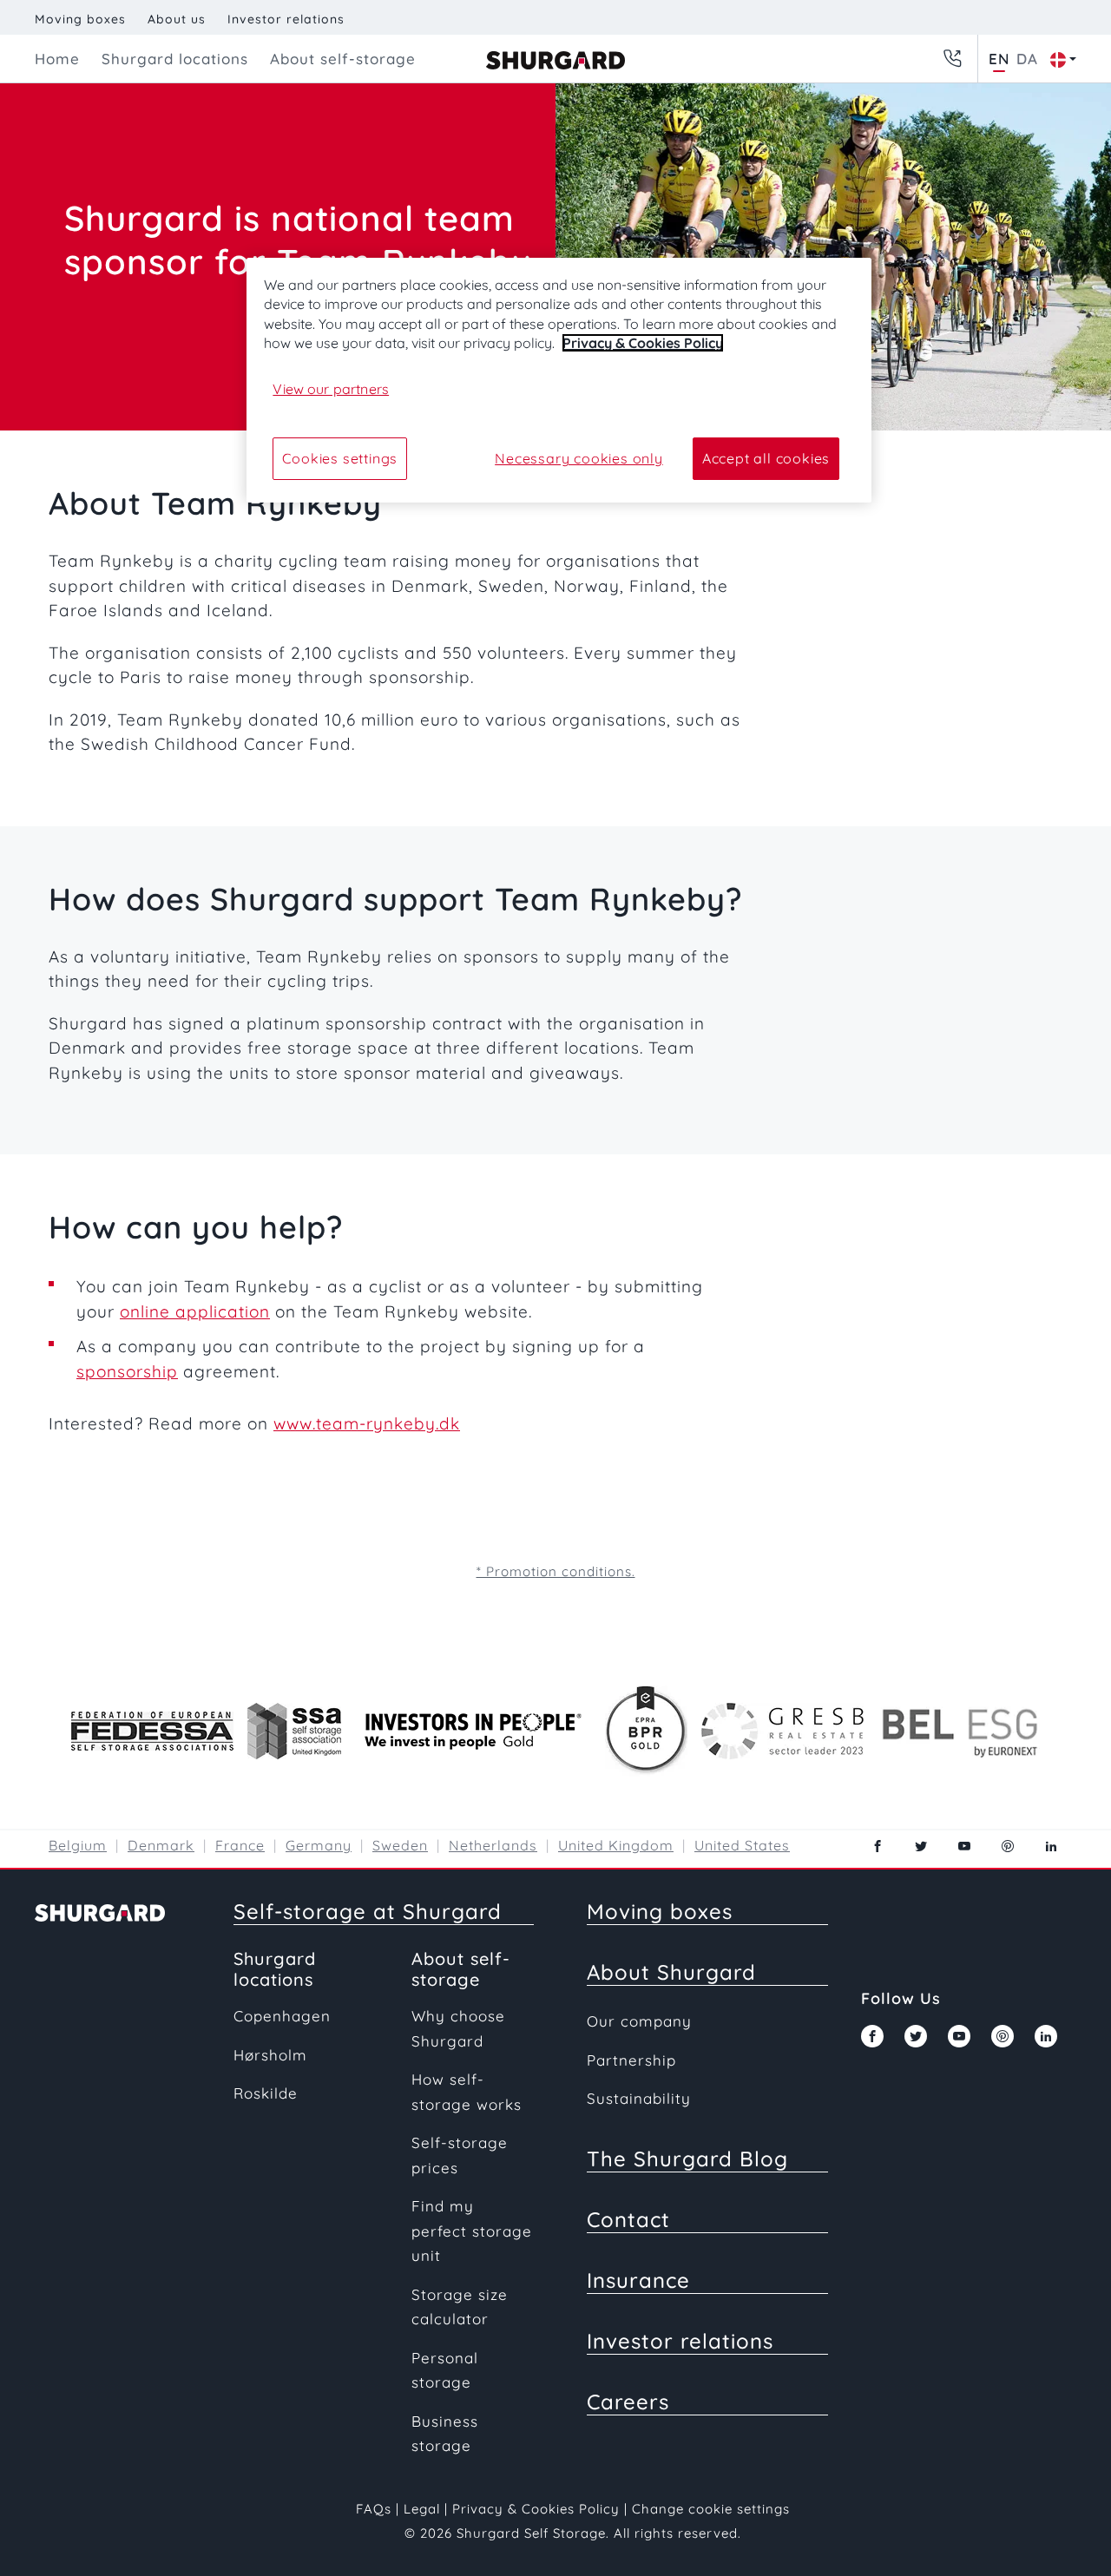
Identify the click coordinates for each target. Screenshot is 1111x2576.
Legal (422, 2509)
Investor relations (286, 19)
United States (742, 1845)
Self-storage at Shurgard (368, 1911)
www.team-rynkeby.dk (367, 1423)
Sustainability (639, 2098)
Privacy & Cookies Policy (536, 2509)
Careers (628, 2402)
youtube (964, 1846)
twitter (921, 1846)
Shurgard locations (275, 1969)
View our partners (331, 389)
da (1027, 59)
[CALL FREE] (952, 59)
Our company (639, 2021)
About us (177, 19)
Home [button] (57, 59)
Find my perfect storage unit (472, 2231)
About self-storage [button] (343, 59)
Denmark (161, 1845)
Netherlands (493, 1845)
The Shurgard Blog (687, 2159)
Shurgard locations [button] (175, 59)
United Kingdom (616, 1845)
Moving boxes (80, 19)
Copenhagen (282, 2016)
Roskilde (266, 2093)
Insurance (638, 2280)
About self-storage (461, 1969)
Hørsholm (270, 2055)
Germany (319, 1845)
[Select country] (1059, 59)
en (999, 59)
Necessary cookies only (579, 458)
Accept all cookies (766, 458)
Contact (628, 2219)
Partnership (631, 2060)
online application (195, 1311)
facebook (878, 1846)
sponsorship (127, 1371)
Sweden (400, 1845)
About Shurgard (671, 1972)
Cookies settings (340, 458)
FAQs (374, 2509)
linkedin (1051, 1846)
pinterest (1008, 1846)
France (240, 1845)
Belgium (78, 1845)
